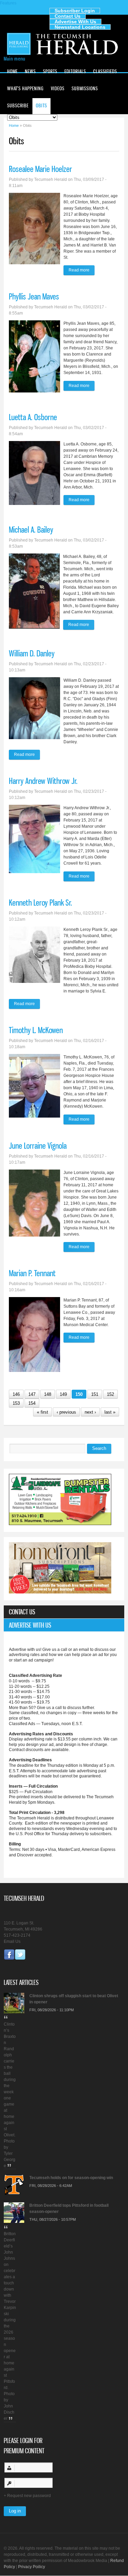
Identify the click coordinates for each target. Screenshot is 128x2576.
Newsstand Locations (80, 27)
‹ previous (66, 1412)
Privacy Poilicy (32, 2567)
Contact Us (68, 16)
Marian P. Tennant (32, 1273)
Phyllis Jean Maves (34, 296)
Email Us (12, 1941)
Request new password (29, 2496)
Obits (41, 105)
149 (63, 1394)
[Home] (64, 54)
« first (42, 1412)
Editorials (75, 71)
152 (110, 1394)
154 (32, 1403)
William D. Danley (32, 653)
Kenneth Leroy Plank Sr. (40, 903)
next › (90, 1412)
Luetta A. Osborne (33, 417)
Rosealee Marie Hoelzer (40, 169)
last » (110, 1412)
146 (16, 1394)
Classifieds (105, 71)
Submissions (85, 88)
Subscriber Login (75, 11)
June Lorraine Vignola (38, 1146)
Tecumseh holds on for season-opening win (71, 2178)
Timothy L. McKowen (36, 1030)
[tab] (64, 1612)
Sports (50, 71)
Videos (58, 88)
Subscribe (18, 105)
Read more (82, 271)
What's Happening (25, 88)
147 (32, 1394)
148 (48, 1394)
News (30, 71)
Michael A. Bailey (31, 530)
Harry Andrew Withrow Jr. (43, 781)
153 (16, 1403)
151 (95, 1394)
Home (12, 71)
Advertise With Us (75, 22)
